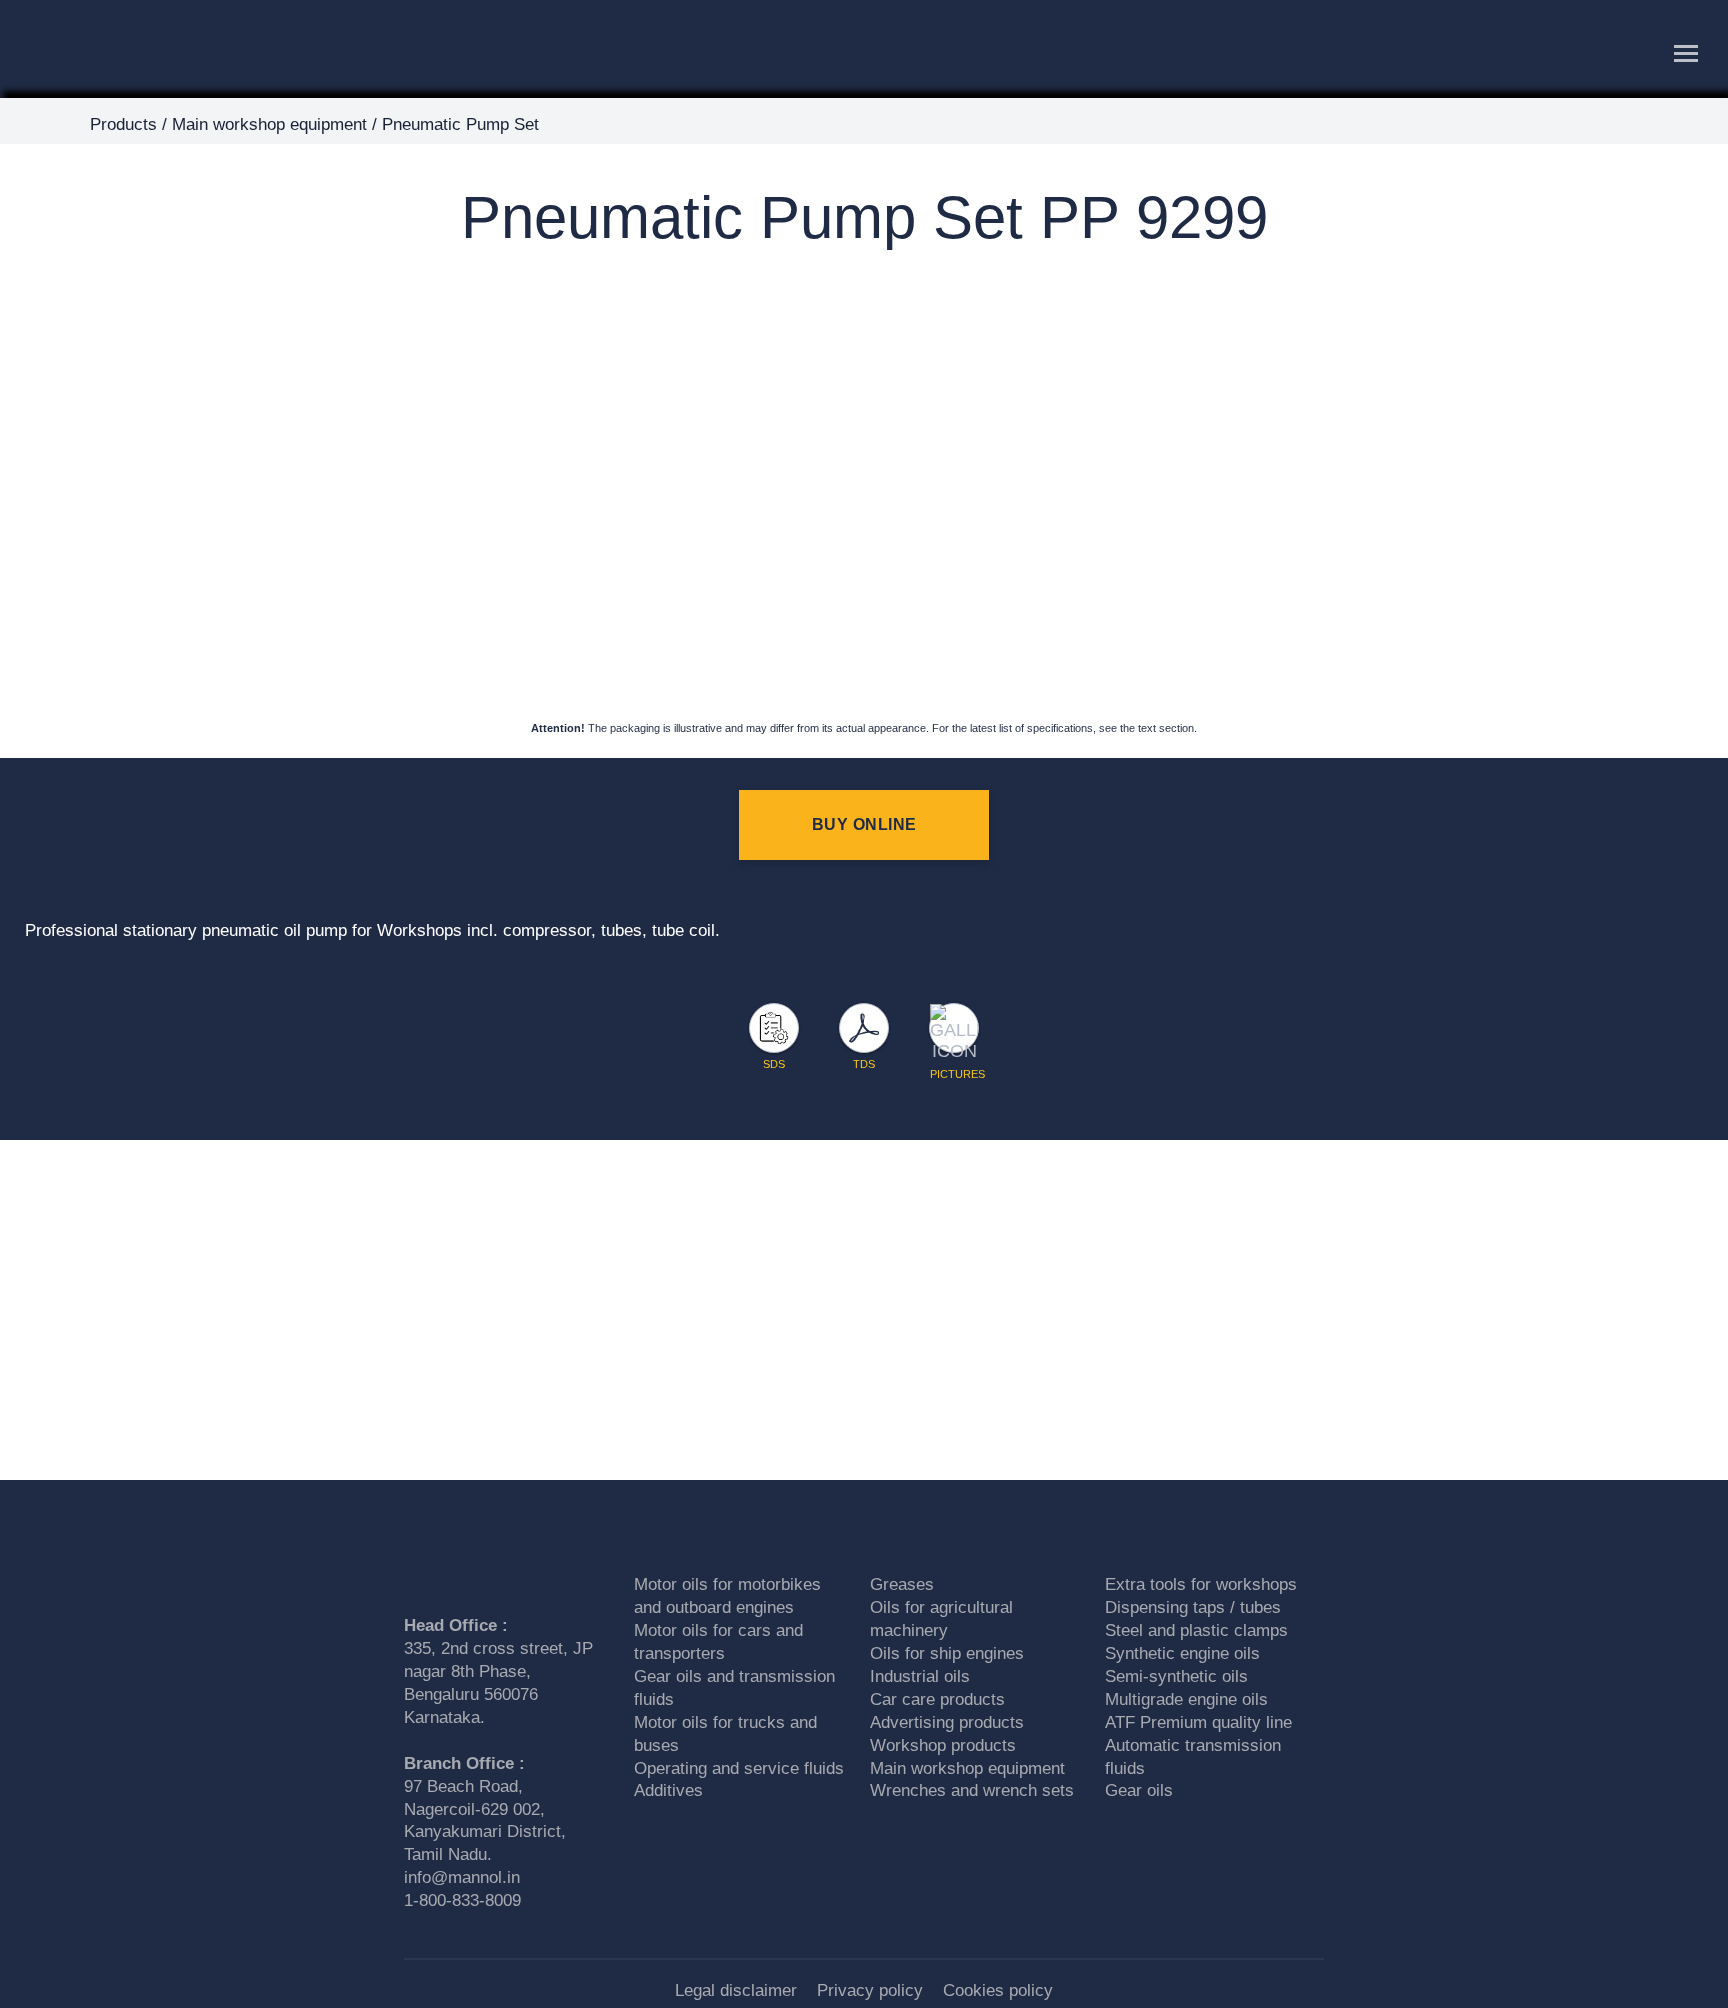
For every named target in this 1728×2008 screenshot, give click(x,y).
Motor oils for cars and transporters (718, 1642)
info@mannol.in (462, 1877)
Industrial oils (920, 1676)
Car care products (937, 1699)
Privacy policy (870, 1990)
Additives (668, 1790)
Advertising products (947, 1722)
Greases (902, 1584)
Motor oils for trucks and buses (725, 1734)
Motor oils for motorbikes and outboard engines (727, 1596)
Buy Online (864, 824)
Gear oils (1139, 1790)
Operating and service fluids (739, 1768)
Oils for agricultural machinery (941, 1619)
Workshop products (943, 1745)
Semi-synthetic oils (1176, 1676)
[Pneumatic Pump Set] (849, 271)
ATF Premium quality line (1198, 1722)
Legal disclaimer (736, 1990)
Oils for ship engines (947, 1653)
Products (123, 124)
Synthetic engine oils (1182, 1653)
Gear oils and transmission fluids (734, 1688)
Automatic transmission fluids (1193, 1757)
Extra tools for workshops (1201, 1584)
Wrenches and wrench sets (972, 1790)
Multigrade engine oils (1186, 1699)
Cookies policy (998, 1990)
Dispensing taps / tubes (1193, 1607)
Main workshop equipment (269, 124)
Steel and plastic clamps (1196, 1630)
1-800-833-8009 (462, 1900)
